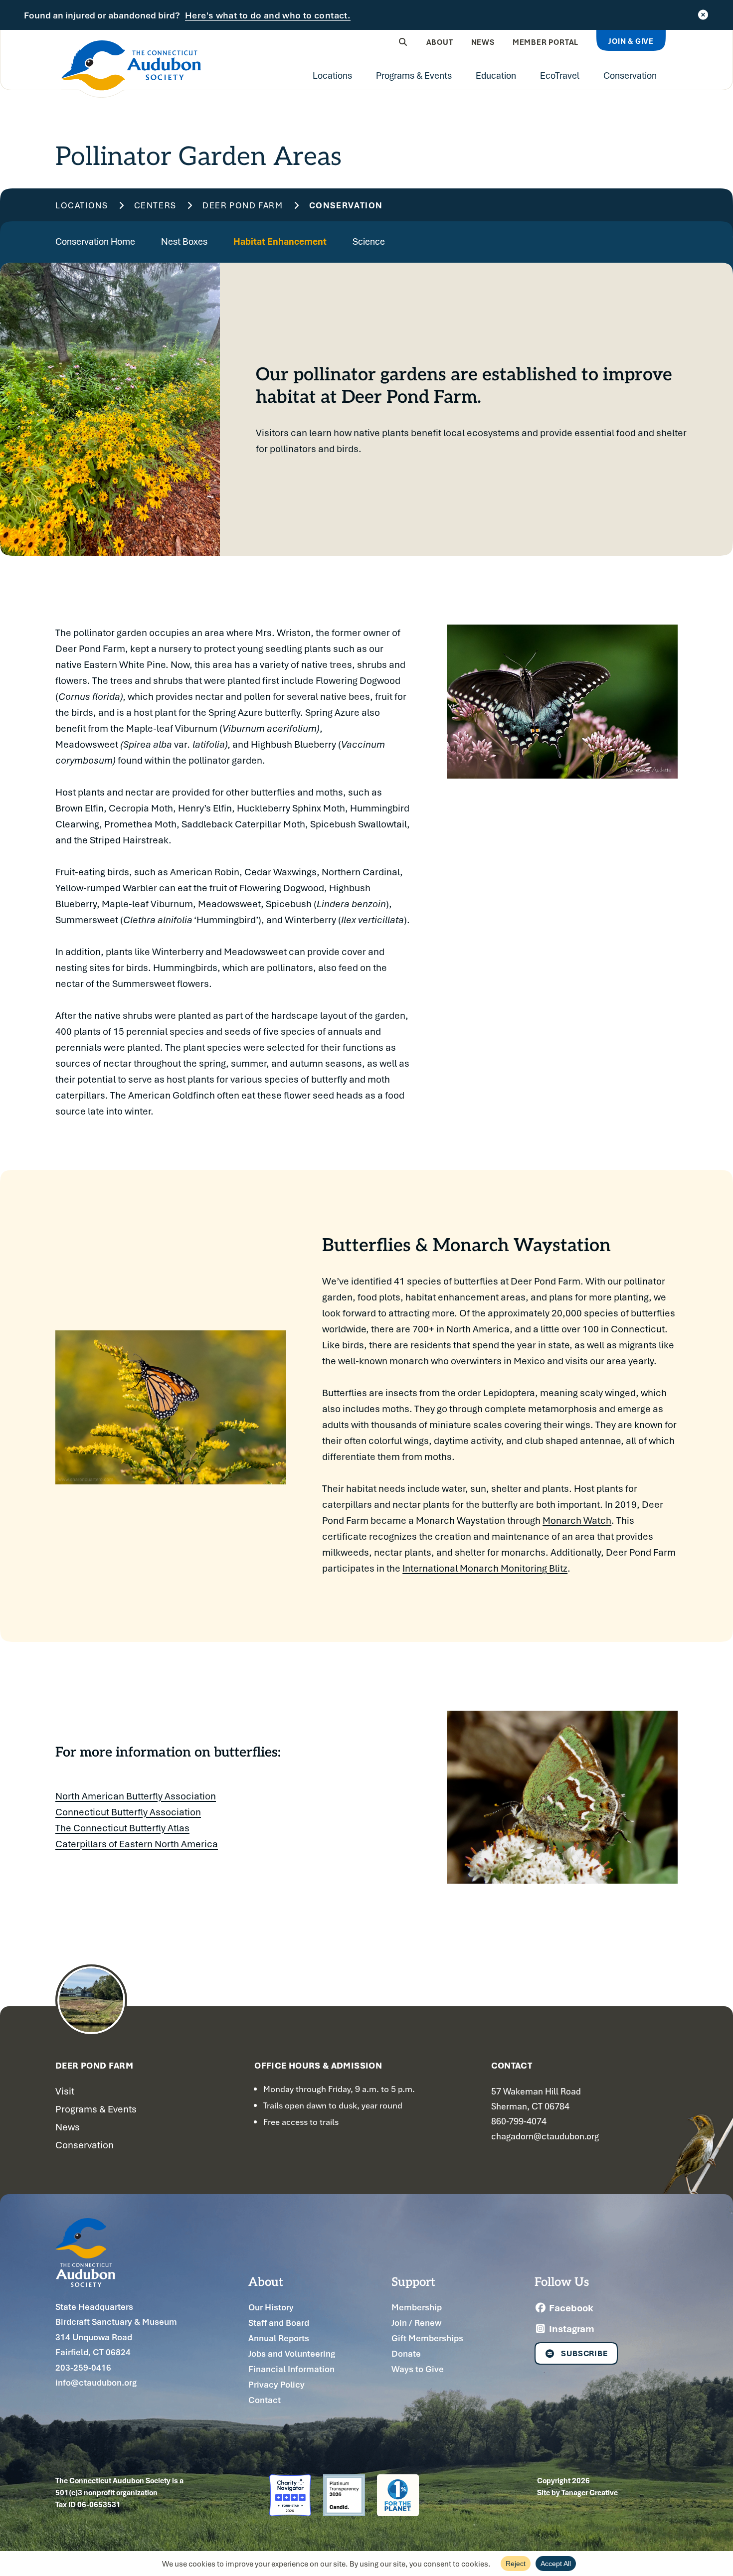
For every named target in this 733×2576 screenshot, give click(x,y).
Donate (406, 2353)
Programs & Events (414, 75)
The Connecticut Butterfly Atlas (122, 1828)
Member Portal (546, 42)
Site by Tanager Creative (577, 2492)
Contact (265, 2400)
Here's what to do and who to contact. (268, 15)
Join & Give (631, 41)
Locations (332, 75)
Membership (417, 2307)
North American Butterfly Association (136, 1796)
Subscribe (584, 2353)
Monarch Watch (577, 1520)
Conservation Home (95, 241)
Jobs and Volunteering (292, 2353)
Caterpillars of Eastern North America (137, 1844)
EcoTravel (560, 75)
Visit (65, 2091)
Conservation (630, 75)
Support (413, 2281)
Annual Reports (279, 2338)
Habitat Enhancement (280, 241)
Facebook (570, 2308)
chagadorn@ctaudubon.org (545, 2136)
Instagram (571, 2329)
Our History (271, 2307)
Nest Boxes (184, 241)
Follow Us (562, 2281)
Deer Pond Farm (243, 206)
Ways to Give (418, 2369)
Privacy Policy (276, 2384)
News (483, 42)
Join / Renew (416, 2323)
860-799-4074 (519, 2121)
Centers (155, 206)
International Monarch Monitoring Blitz (485, 1568)
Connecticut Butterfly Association (128, 1812)
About (440, 42)
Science (369, 241)
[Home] (131, 69)
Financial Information (291, 2369)
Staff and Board (279, 2323)
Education (496, 75)
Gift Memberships (427, 2338)
